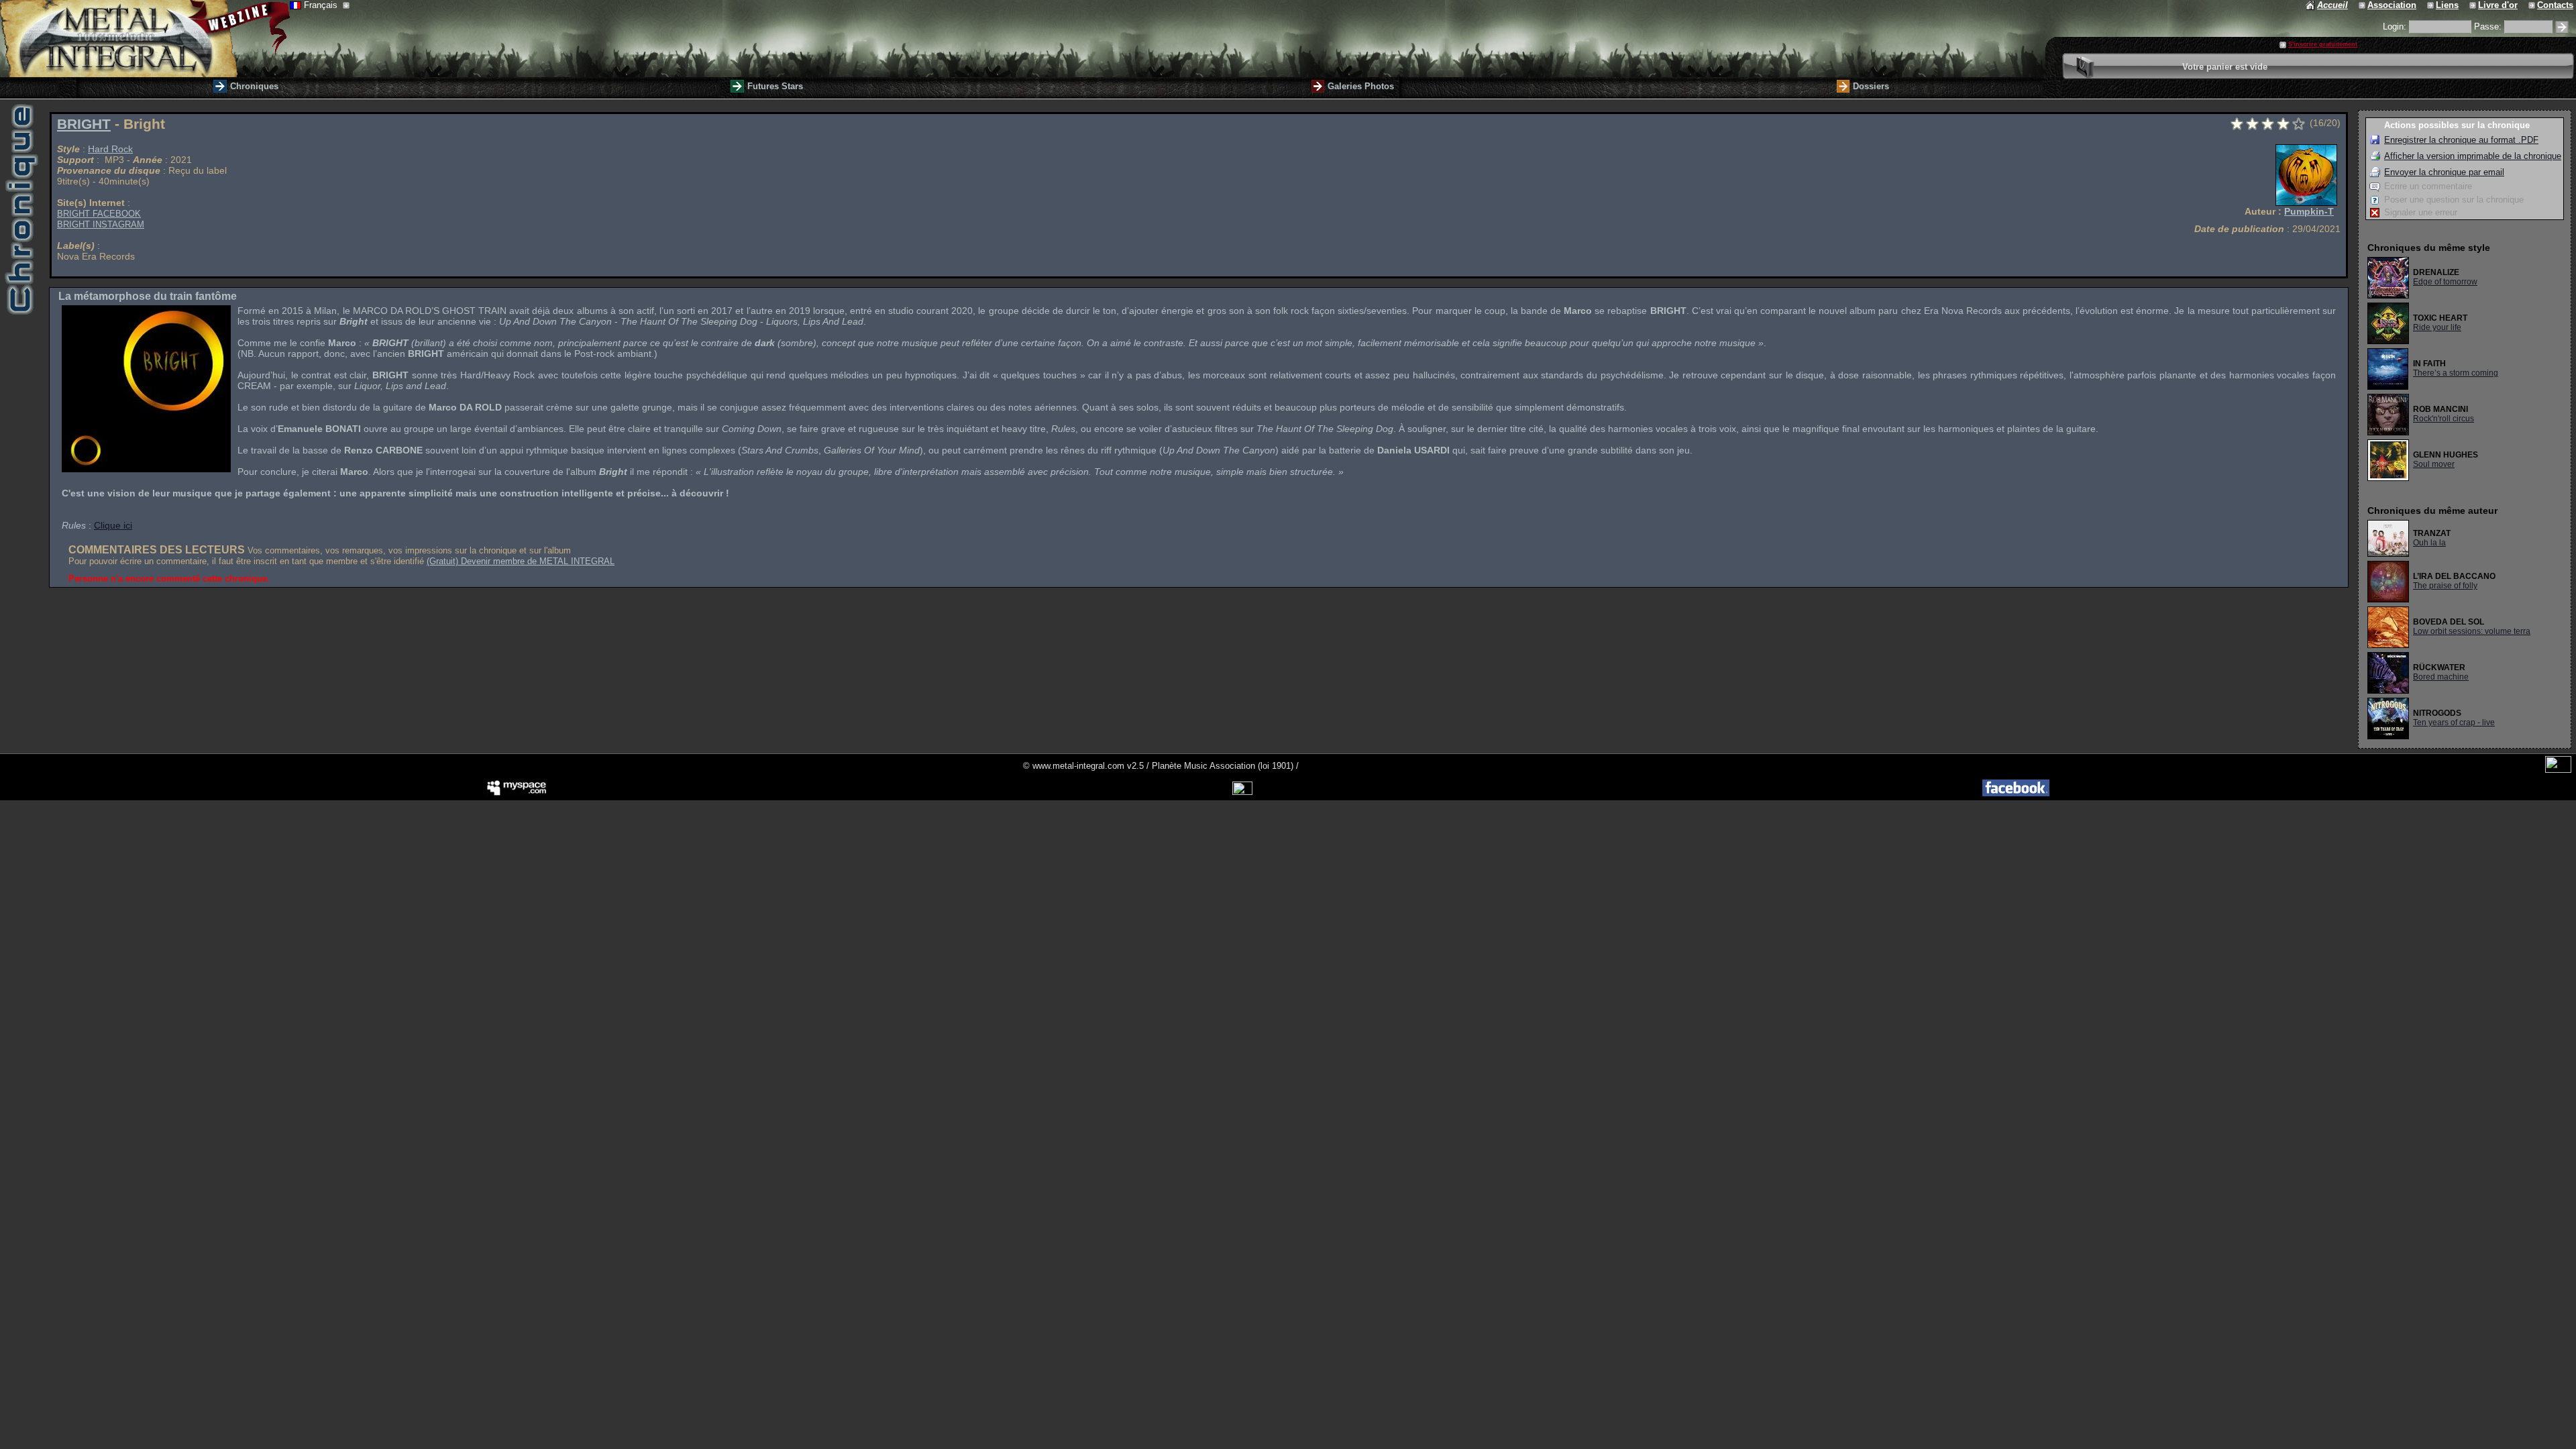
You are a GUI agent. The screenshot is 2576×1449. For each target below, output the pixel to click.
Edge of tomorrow (2445, 282)
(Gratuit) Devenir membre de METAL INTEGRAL (521, 561)
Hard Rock (110, 149)
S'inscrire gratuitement (2323, 44)
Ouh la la (2429, 543)
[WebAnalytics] (2558, 770)
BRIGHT (84, 124)
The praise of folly (2445, 586)
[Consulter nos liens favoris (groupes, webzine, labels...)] (2431, 5)
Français (322, 5)
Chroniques (254, 86)
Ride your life (2437, 327)
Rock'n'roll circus (2444, 419)
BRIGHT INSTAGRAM (101, 224)
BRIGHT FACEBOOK (99, 214)
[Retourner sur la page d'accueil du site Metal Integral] (145, 39)
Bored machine (2441, 677)
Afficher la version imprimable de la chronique (2473, 156)
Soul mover (2434, 464)
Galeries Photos (1361, 86)
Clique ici (113, 525)
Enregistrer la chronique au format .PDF (2461, 140)
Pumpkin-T (2309, 211)
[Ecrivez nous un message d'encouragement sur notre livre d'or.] (2474, 5)
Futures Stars (775, 86)
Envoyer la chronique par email (2444, 172)
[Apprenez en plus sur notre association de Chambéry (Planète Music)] (2363, 5)
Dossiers (1871, 86)
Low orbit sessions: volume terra (2472, 631)
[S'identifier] (2562, 27)
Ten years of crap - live (2454, 722)
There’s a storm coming (2456, 373)
